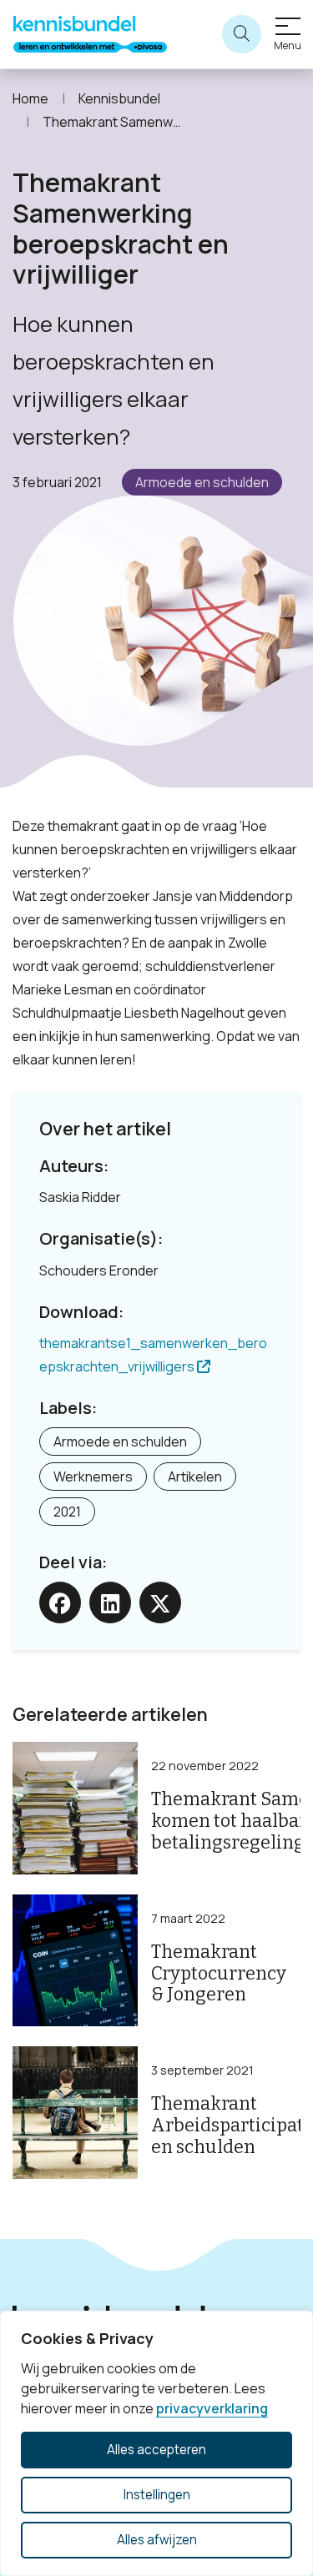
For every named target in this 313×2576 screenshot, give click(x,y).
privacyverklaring (212, 2408)
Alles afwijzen (157, 2540)
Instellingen (157, 2495)
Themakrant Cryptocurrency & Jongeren (219, 1974)
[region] (156, 2443)
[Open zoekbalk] (242, 35)
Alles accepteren (156, 2450)
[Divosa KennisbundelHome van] (90, 34)
